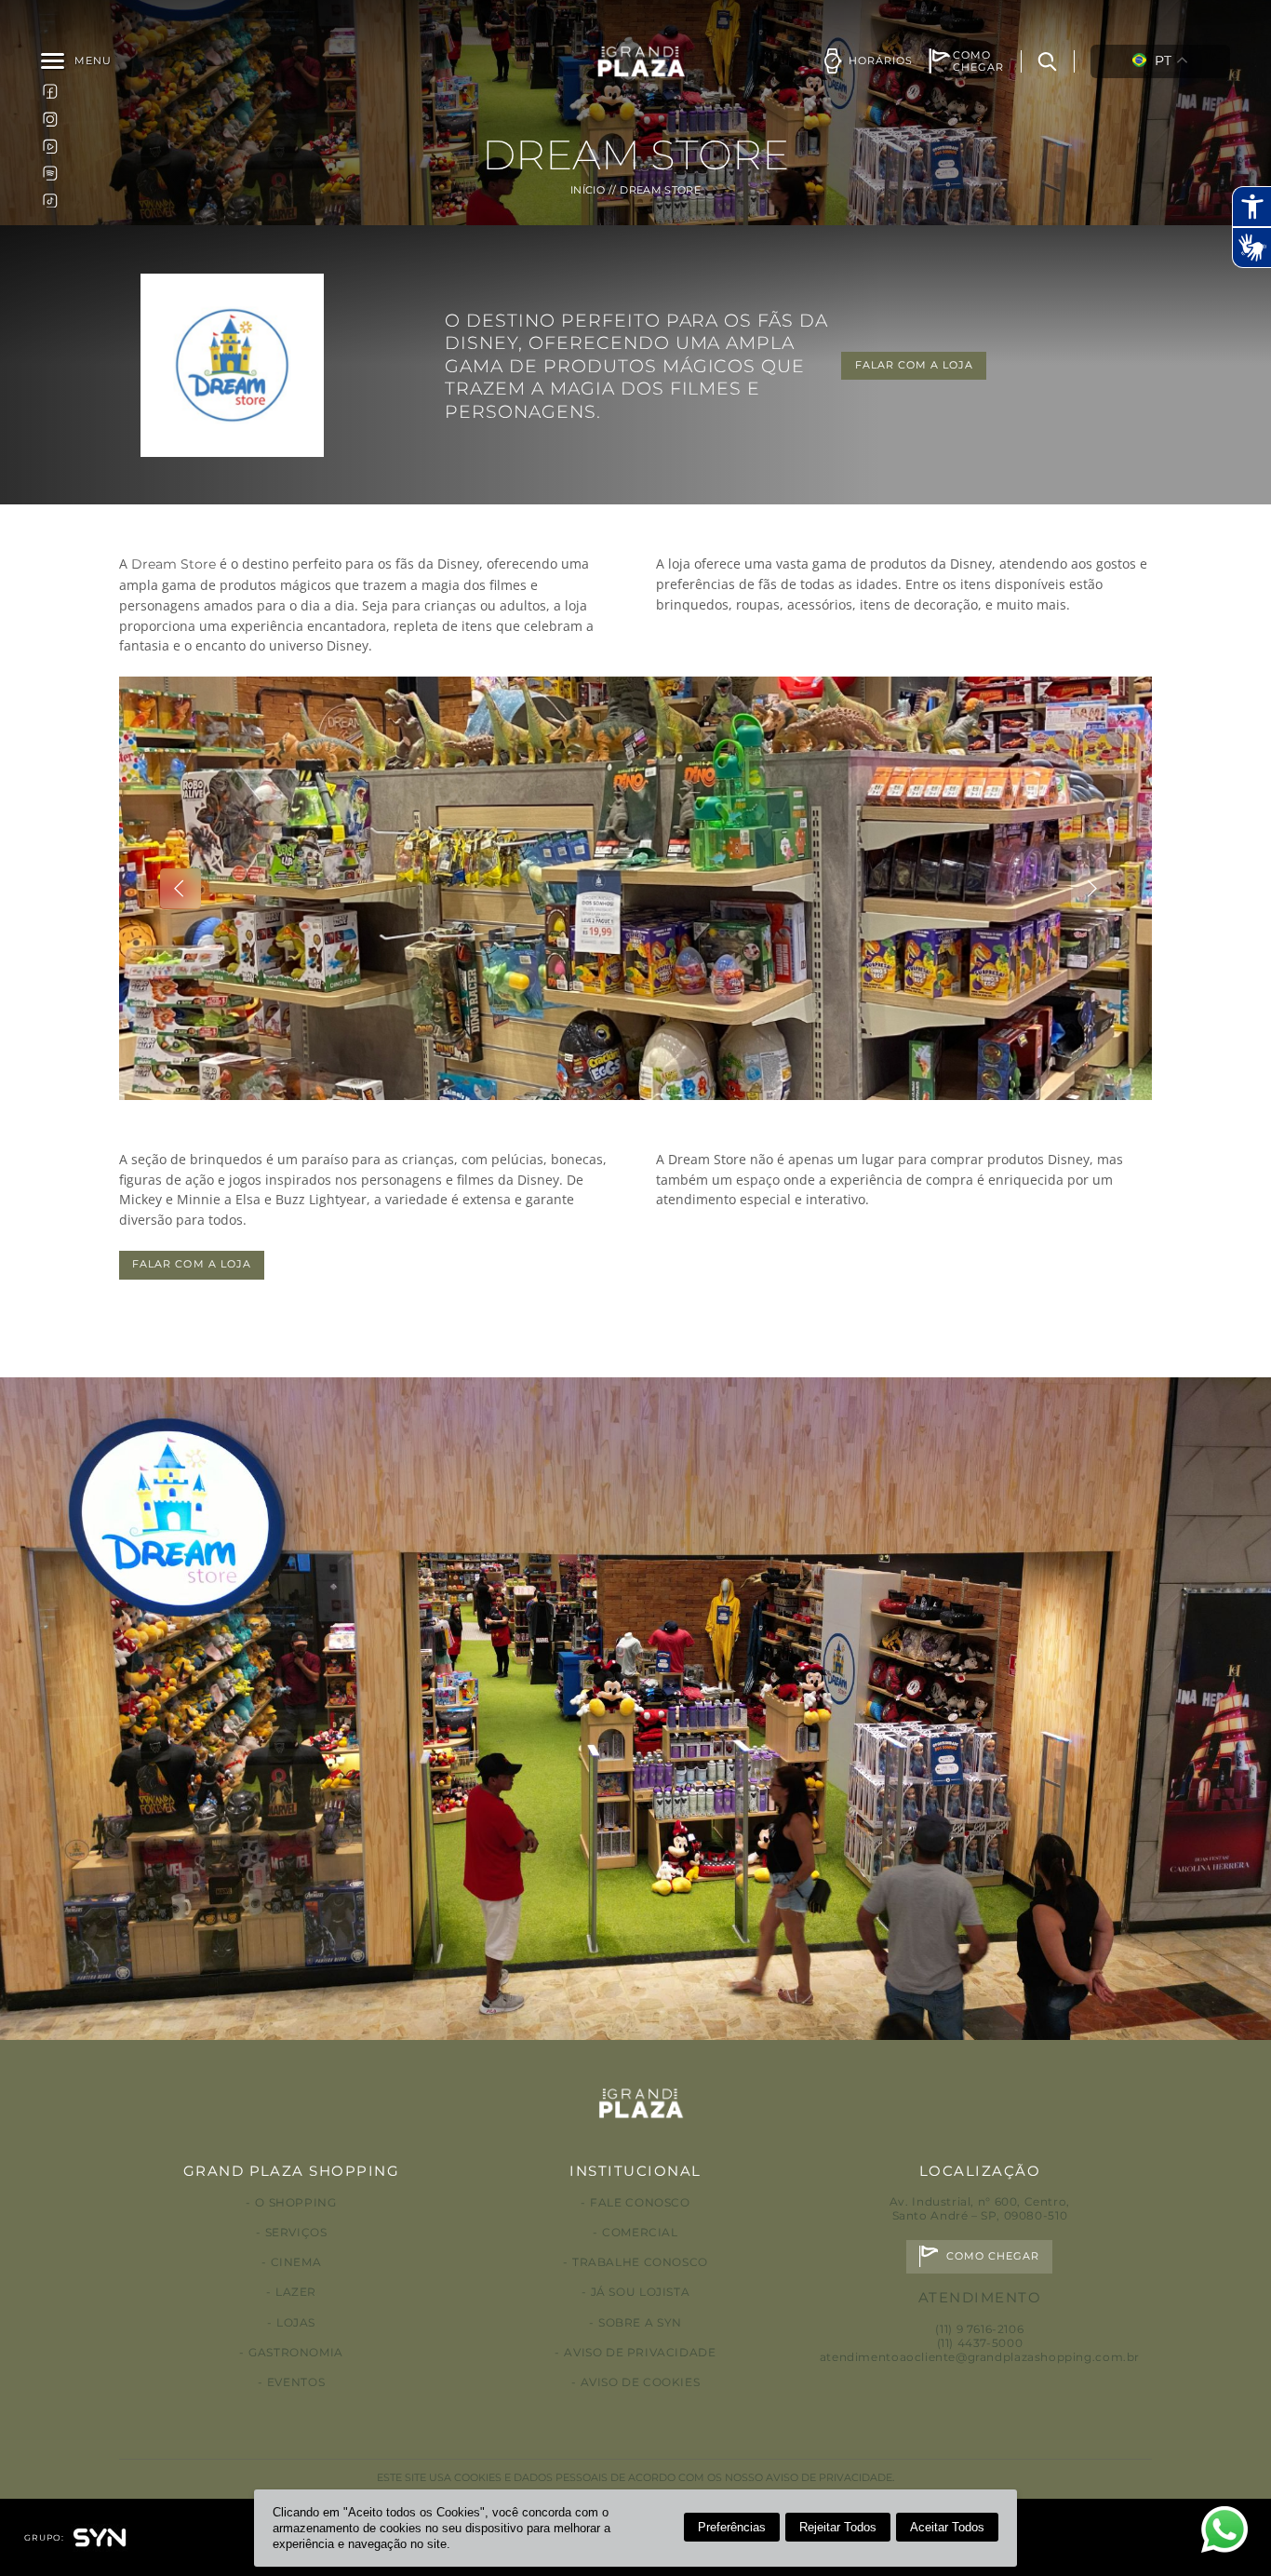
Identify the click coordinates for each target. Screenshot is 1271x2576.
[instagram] (50, 118)
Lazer (296, 2292)
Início (588, 190)
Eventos (296, 2382)
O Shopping (295, 2202)
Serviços (296, 2232)
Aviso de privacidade (640, 2352)
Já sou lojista (641, 2292)
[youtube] (50, 145)
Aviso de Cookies (641, 2382)
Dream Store (174, 564)
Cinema (296, 2262)
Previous (181, 889)
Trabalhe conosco (640, 2262)
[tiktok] (50, 200)
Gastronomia (296, 2352)
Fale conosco (640, 2202)
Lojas (296, 2322)
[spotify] (50, 173)
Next (1091, 889)
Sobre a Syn (640, 2322)
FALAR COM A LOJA (915, 365)
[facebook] (50, 91)
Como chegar (993, 2256)
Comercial (640, 2232)
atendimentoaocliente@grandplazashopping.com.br (980, 2357)
